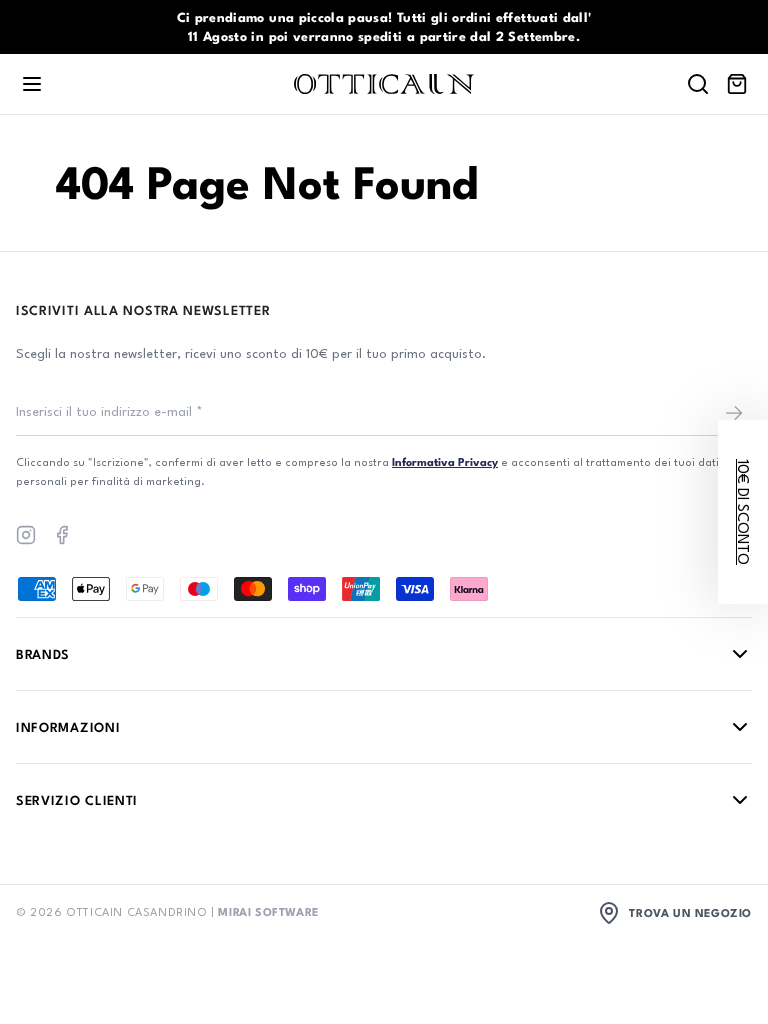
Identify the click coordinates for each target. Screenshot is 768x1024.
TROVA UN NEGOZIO (690, 912)
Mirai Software (268, 911)
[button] (743, 512)
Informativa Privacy (445, 461)
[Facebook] (62, 535)
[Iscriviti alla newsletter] (734, 413)
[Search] (698, 84)
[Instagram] (26, 535)
